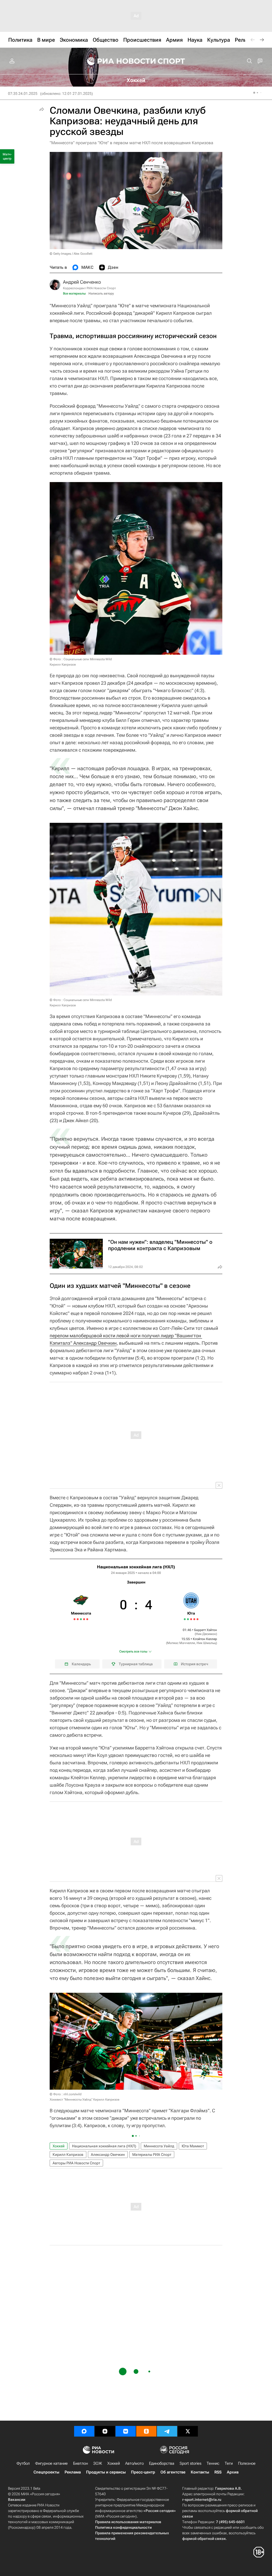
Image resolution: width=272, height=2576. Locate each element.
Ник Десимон (206, 1634)
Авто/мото (134, 2463)
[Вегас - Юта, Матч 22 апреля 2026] (185, 1619)
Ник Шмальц (206, 1643)
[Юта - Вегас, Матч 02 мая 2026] (197, 1619)
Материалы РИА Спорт (152, 2155)
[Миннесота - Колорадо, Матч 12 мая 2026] (84, 1619)
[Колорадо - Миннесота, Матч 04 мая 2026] (75, 1619)
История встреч (195, 1664)
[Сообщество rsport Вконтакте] (126, 2431)
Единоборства (162, 2463)
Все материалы (74, 293)
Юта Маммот (193, 2146)
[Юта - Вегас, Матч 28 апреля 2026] (191, 1619)
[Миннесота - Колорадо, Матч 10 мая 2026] (81, 1619)
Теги (229, 2463)
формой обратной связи (204, 2539)
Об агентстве (173, 2472)
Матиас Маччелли (181, 1643)
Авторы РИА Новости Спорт (76, 2163)
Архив (233, 2472)
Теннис (213, 2463)
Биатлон (80, 2463)
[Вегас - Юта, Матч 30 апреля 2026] (194, 1619)
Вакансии (17, 2500)
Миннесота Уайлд (159, 2146)
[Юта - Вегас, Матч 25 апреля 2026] (188, 1619)
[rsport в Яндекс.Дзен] (105, 2431)
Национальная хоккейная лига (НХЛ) (136, 1567)
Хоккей (59, 2146)
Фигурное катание (51, 2463)
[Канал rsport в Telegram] (167, 2431)
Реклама (73, 2472)
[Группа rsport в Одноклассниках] (146, 2431)
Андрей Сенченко (82, 282)
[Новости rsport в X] (188, 2431)
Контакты (200, 2472)
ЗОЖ (98, 2463)
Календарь (81, 1664)
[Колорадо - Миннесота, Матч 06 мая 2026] (78, 1619)
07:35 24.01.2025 (23, 93)
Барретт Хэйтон (206, 1630)
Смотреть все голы (133, 1651)
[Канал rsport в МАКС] (84, 2431)
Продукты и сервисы (106, 2472)
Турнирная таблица (136, 1664)
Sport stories (190, 2463)
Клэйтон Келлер (205, 1639)
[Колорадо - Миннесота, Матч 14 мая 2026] (87, 1619)
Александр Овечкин (108, 2155)
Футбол (23, 2463)
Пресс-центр (143, 2472)
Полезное (247, 2463)
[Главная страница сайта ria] (118, 61)
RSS (218, 2472)
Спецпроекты (46, 2472)
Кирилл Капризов (68, 2155)
